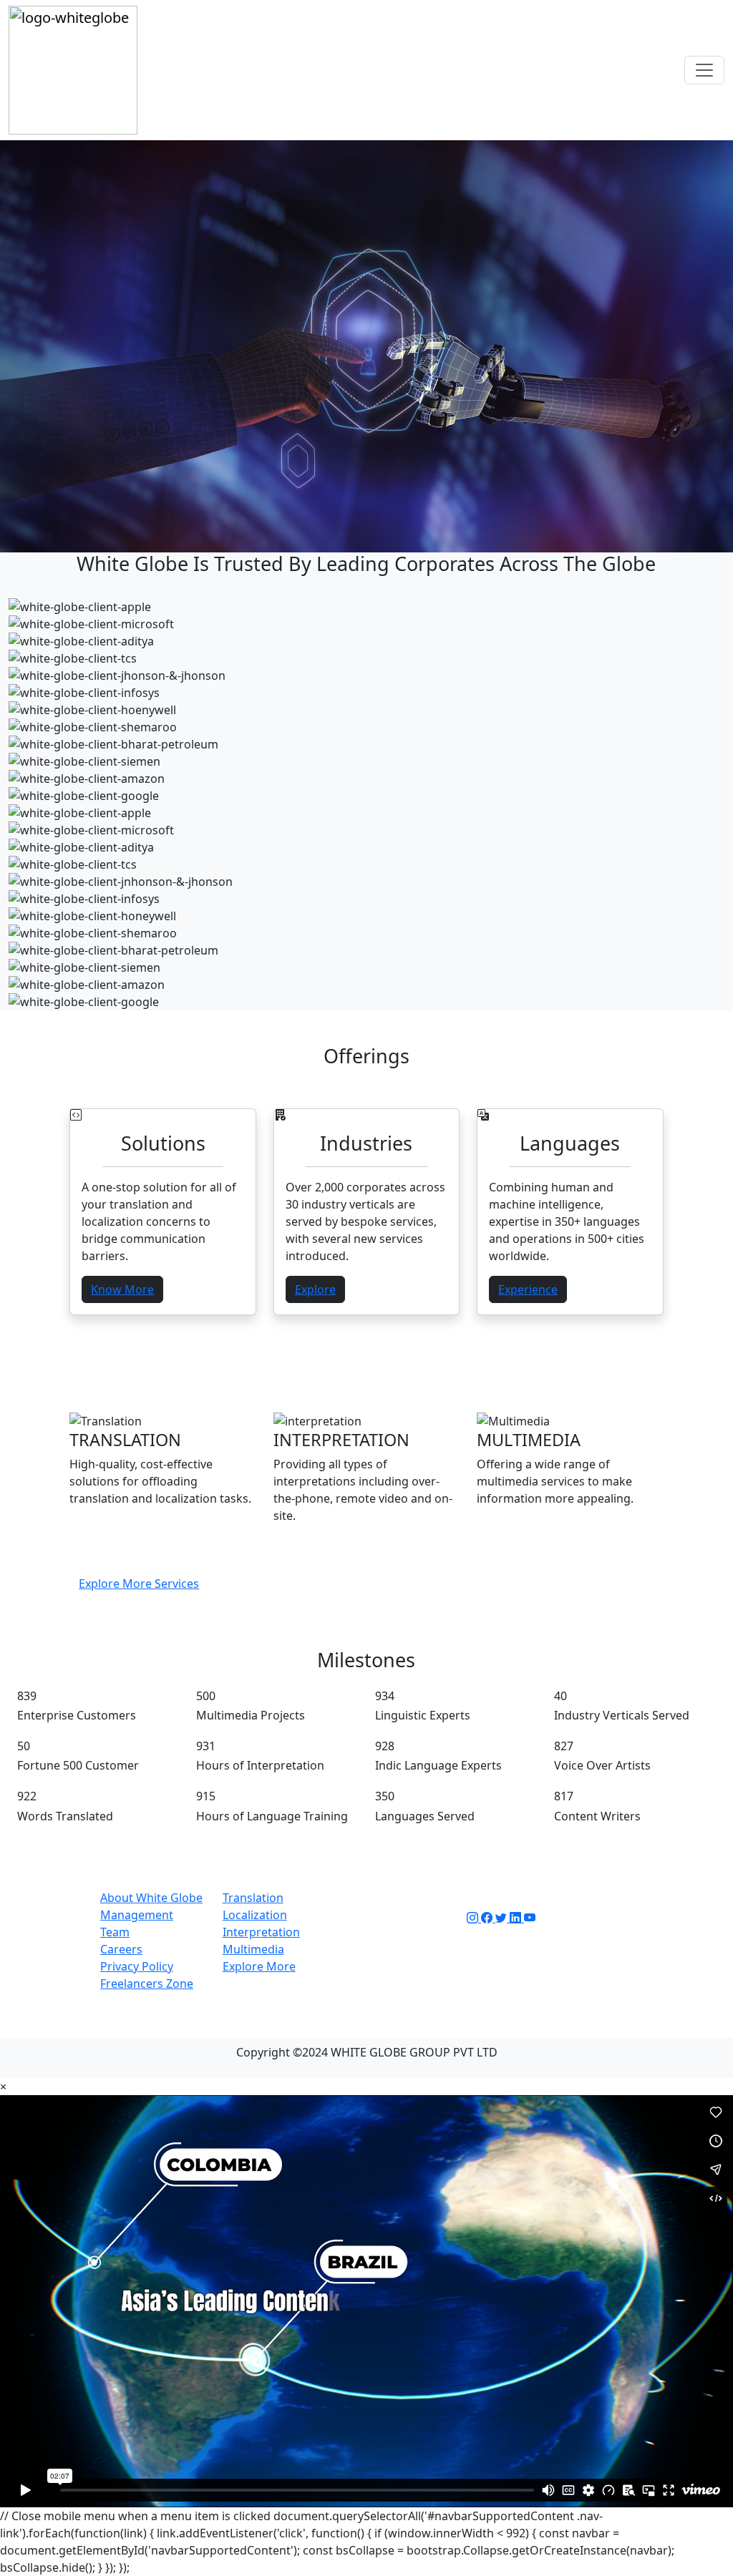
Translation (253, 1898)
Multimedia (253, 1949)
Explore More (259, 1966)
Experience (528, 1289)
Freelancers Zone (147, 1984)
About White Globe (151, 1898)
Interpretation (261, 1932)
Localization (255, 1915)
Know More (122, 1289)
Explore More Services (139, 1584)
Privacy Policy (137, 1966)
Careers (121, 1949)
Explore (315, 1289)
